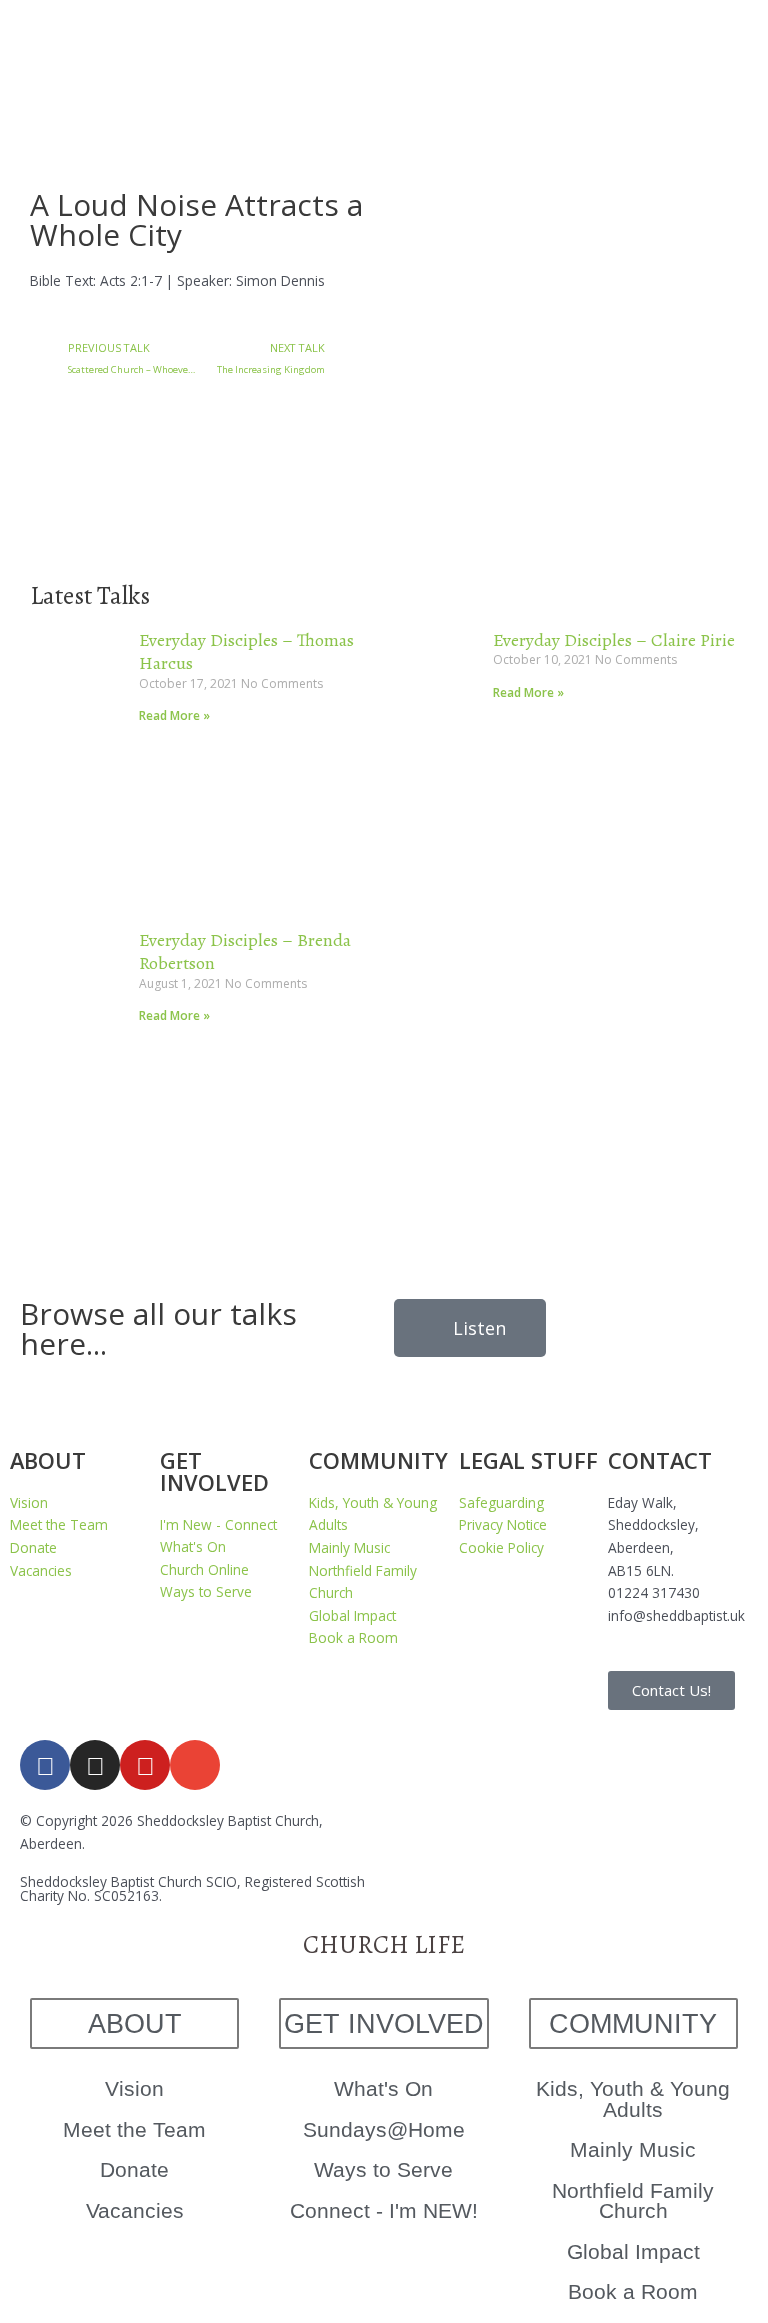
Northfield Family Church (633, 2201)
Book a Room (633, 2291)
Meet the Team (134, 2129)
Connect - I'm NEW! (384, 2210)
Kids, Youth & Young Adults (633, 2099)
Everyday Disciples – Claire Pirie (614, 640)
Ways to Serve (383, 2169)
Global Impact (633, 2251)
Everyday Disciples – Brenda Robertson (245, 951)
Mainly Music (633, 2149)
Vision (134, 2088)
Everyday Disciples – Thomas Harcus (246, 651)
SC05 (110, 1895)
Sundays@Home (384, 2129)
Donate (134, 2169)
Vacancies (135, 2210)
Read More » (174, 715)
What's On (383, 2088)
